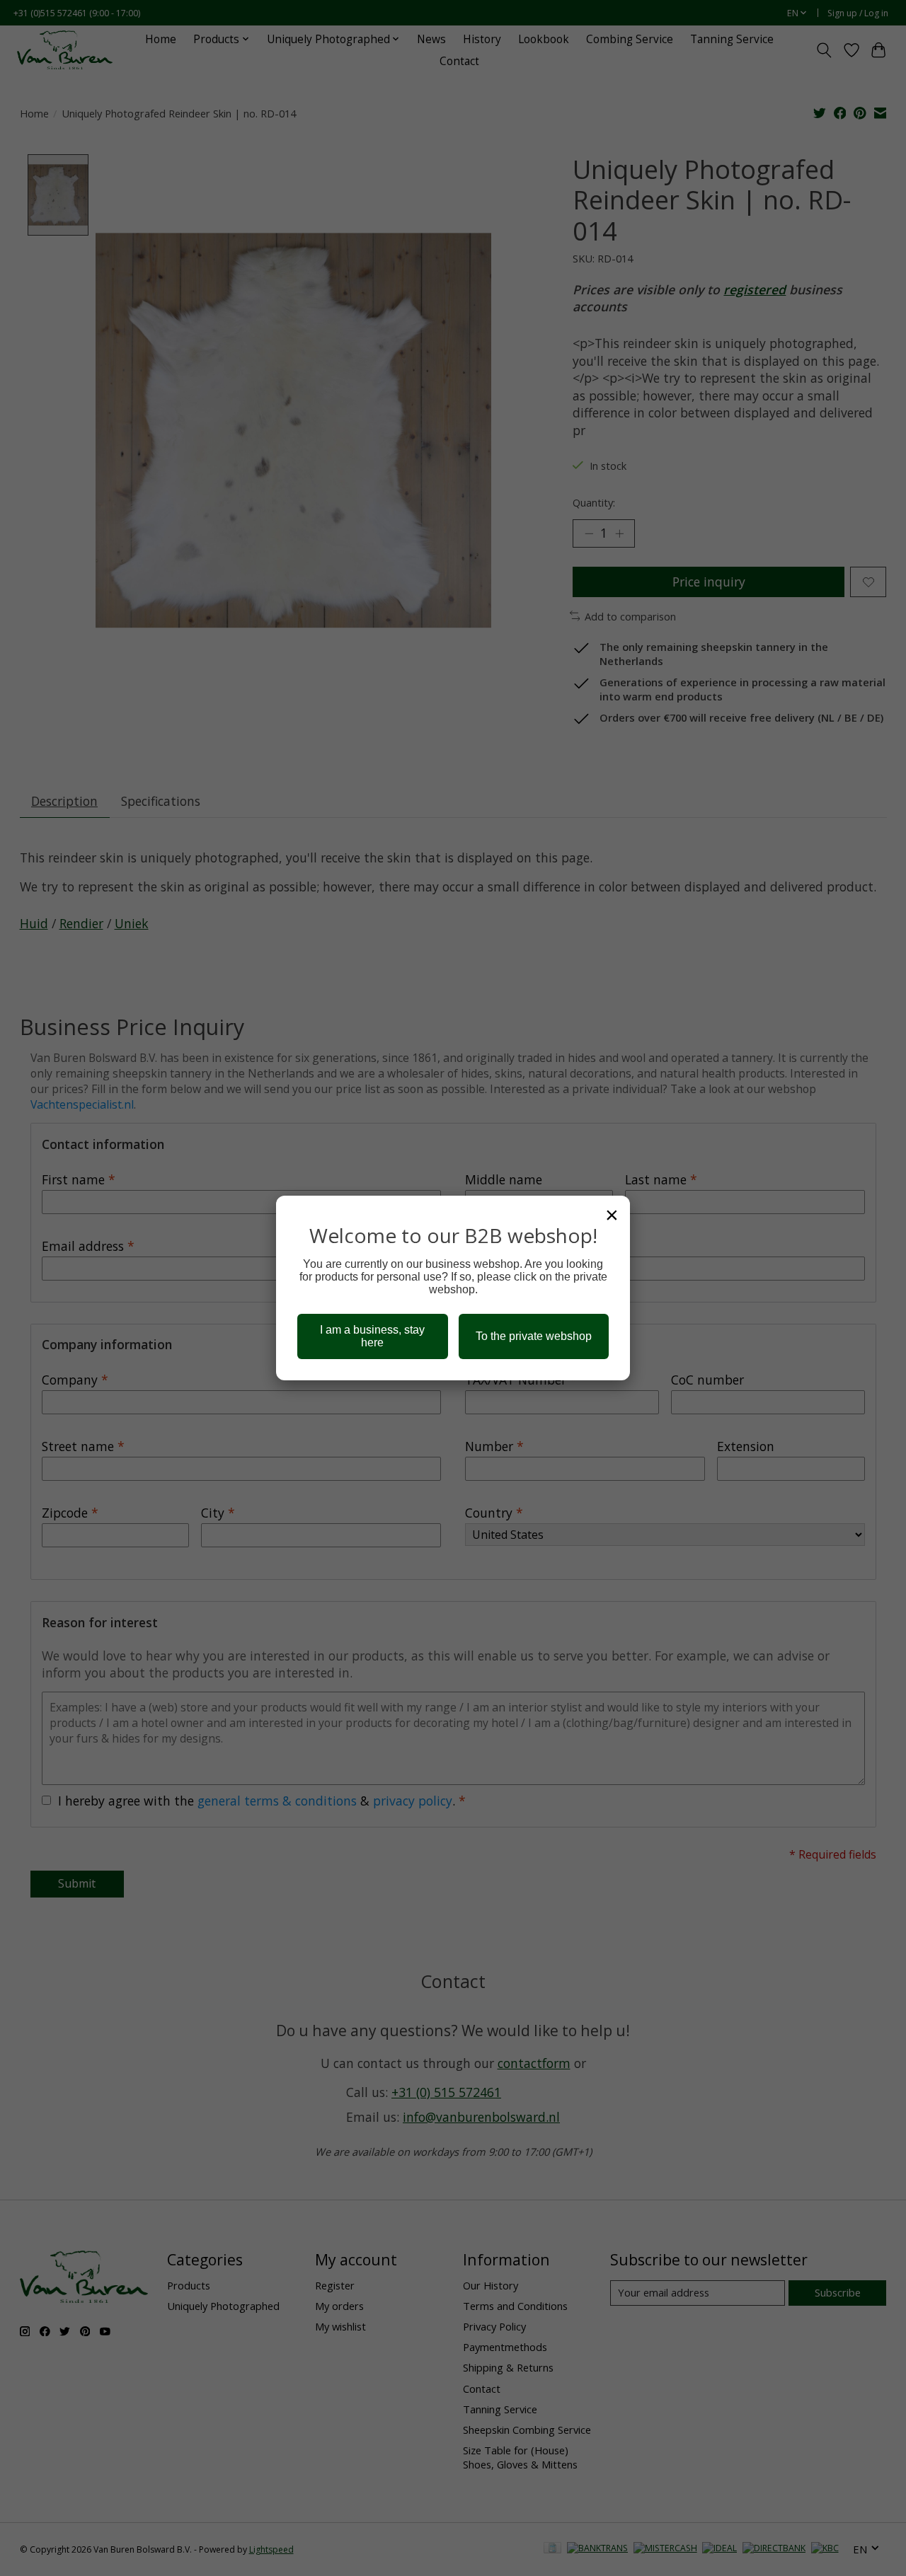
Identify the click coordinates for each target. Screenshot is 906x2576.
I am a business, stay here (372, 1336)
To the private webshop (534, 1336)
